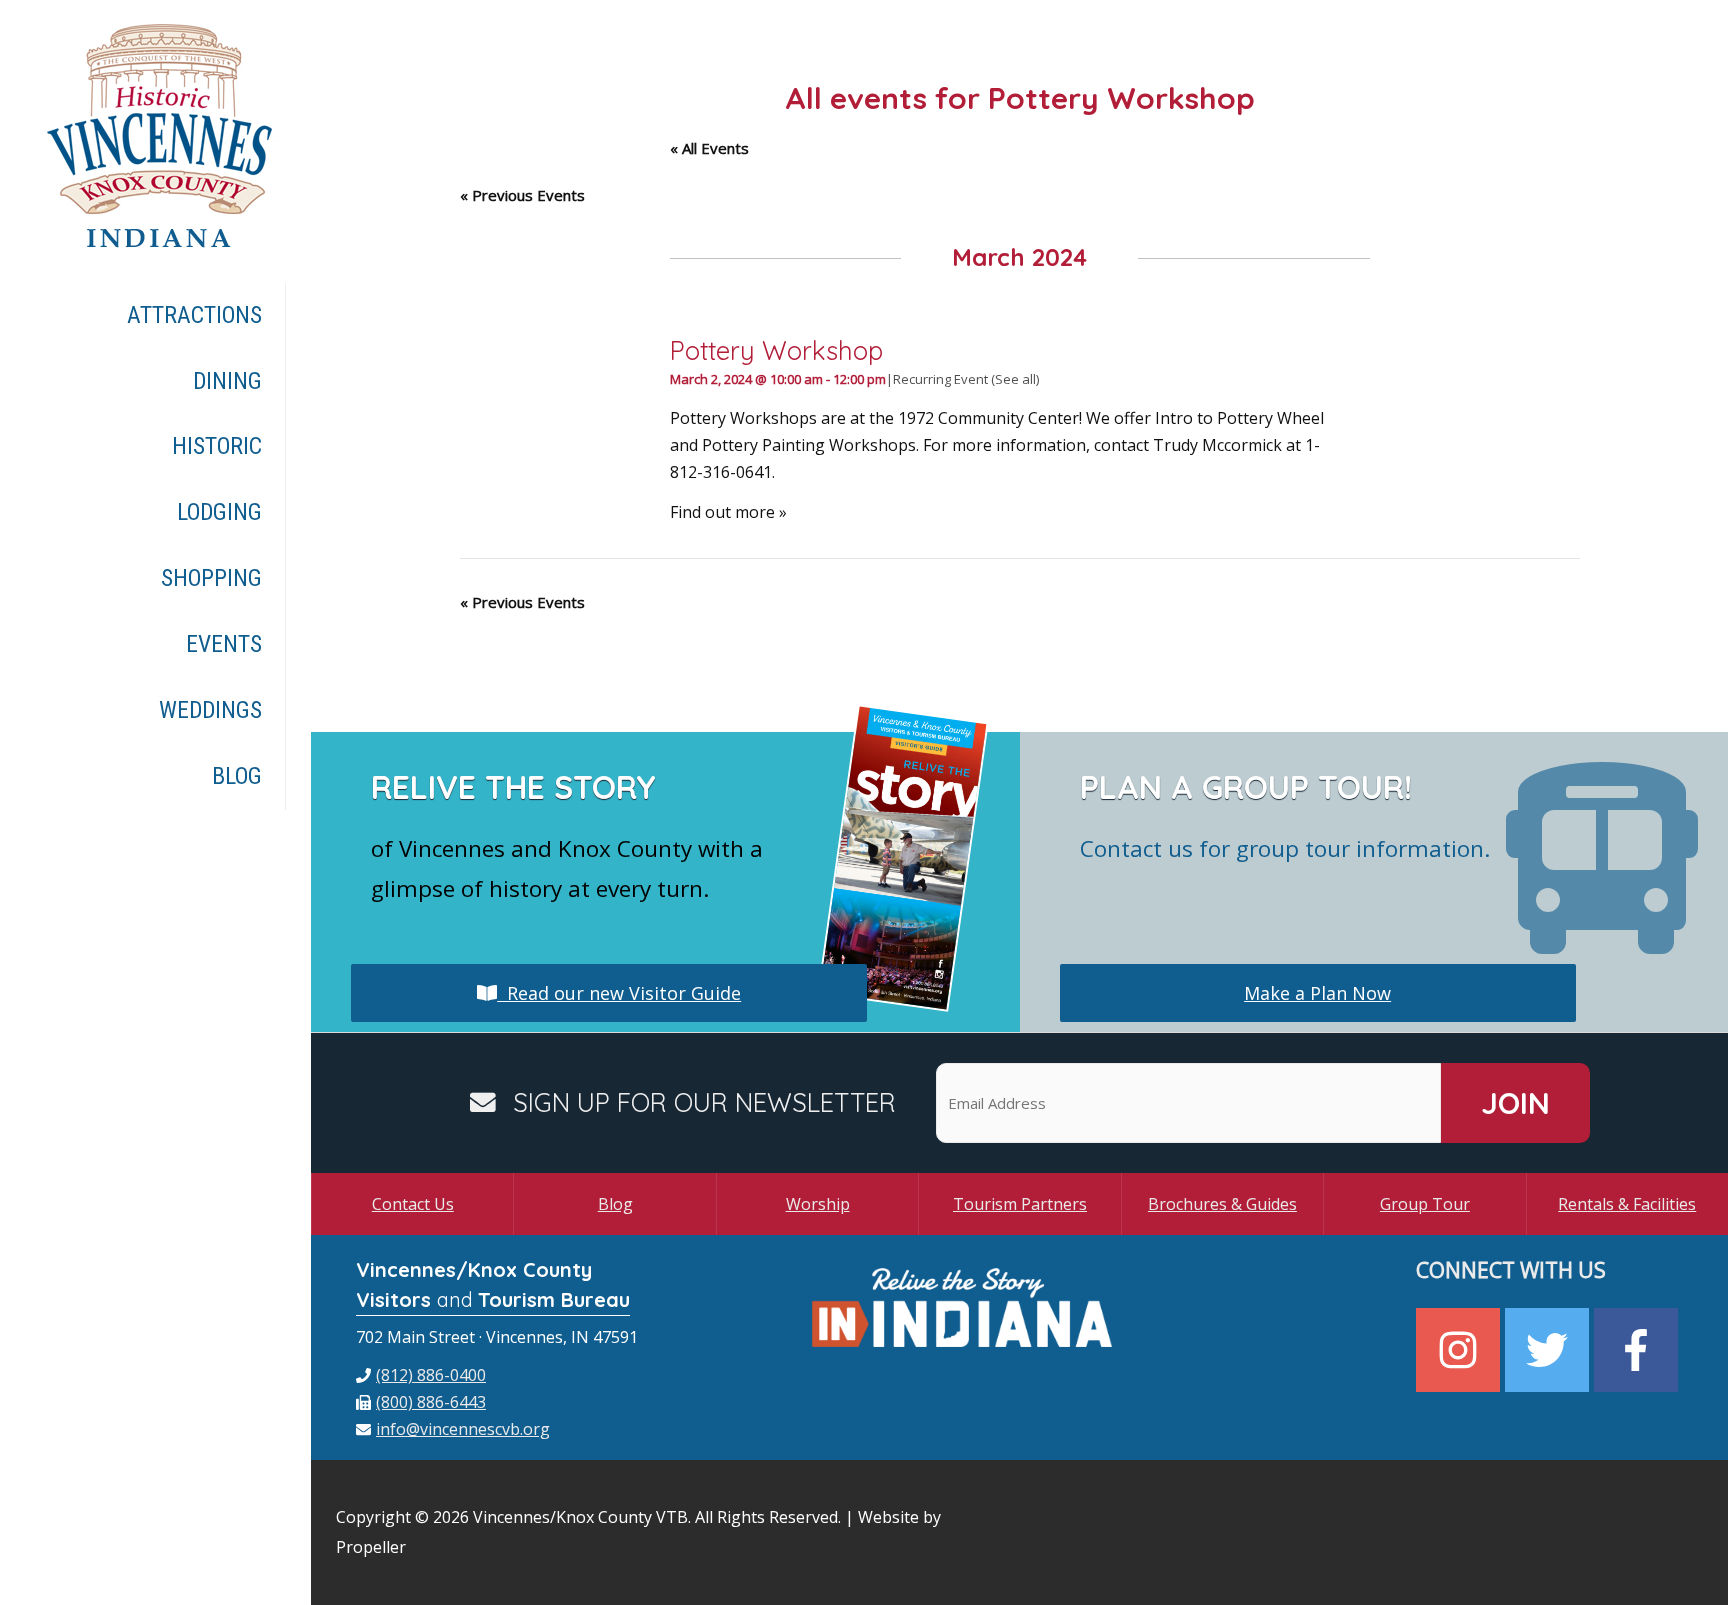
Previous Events (522, 195)
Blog (615, 1204)
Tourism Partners (1020, 1204)
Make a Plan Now (1317, 993)
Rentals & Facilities (1627, 1204)
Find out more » (728, 512)
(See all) (1015, 379)
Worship (818, 1204)
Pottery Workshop (776, 350)
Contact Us (413, 1204)
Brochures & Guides (1222, 1204)
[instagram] (1460, 1350)
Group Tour (1425, 1204)
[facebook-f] (1638, 1350)
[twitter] (1549, 1350)
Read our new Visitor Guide (619, 993)
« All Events (709, 148)
